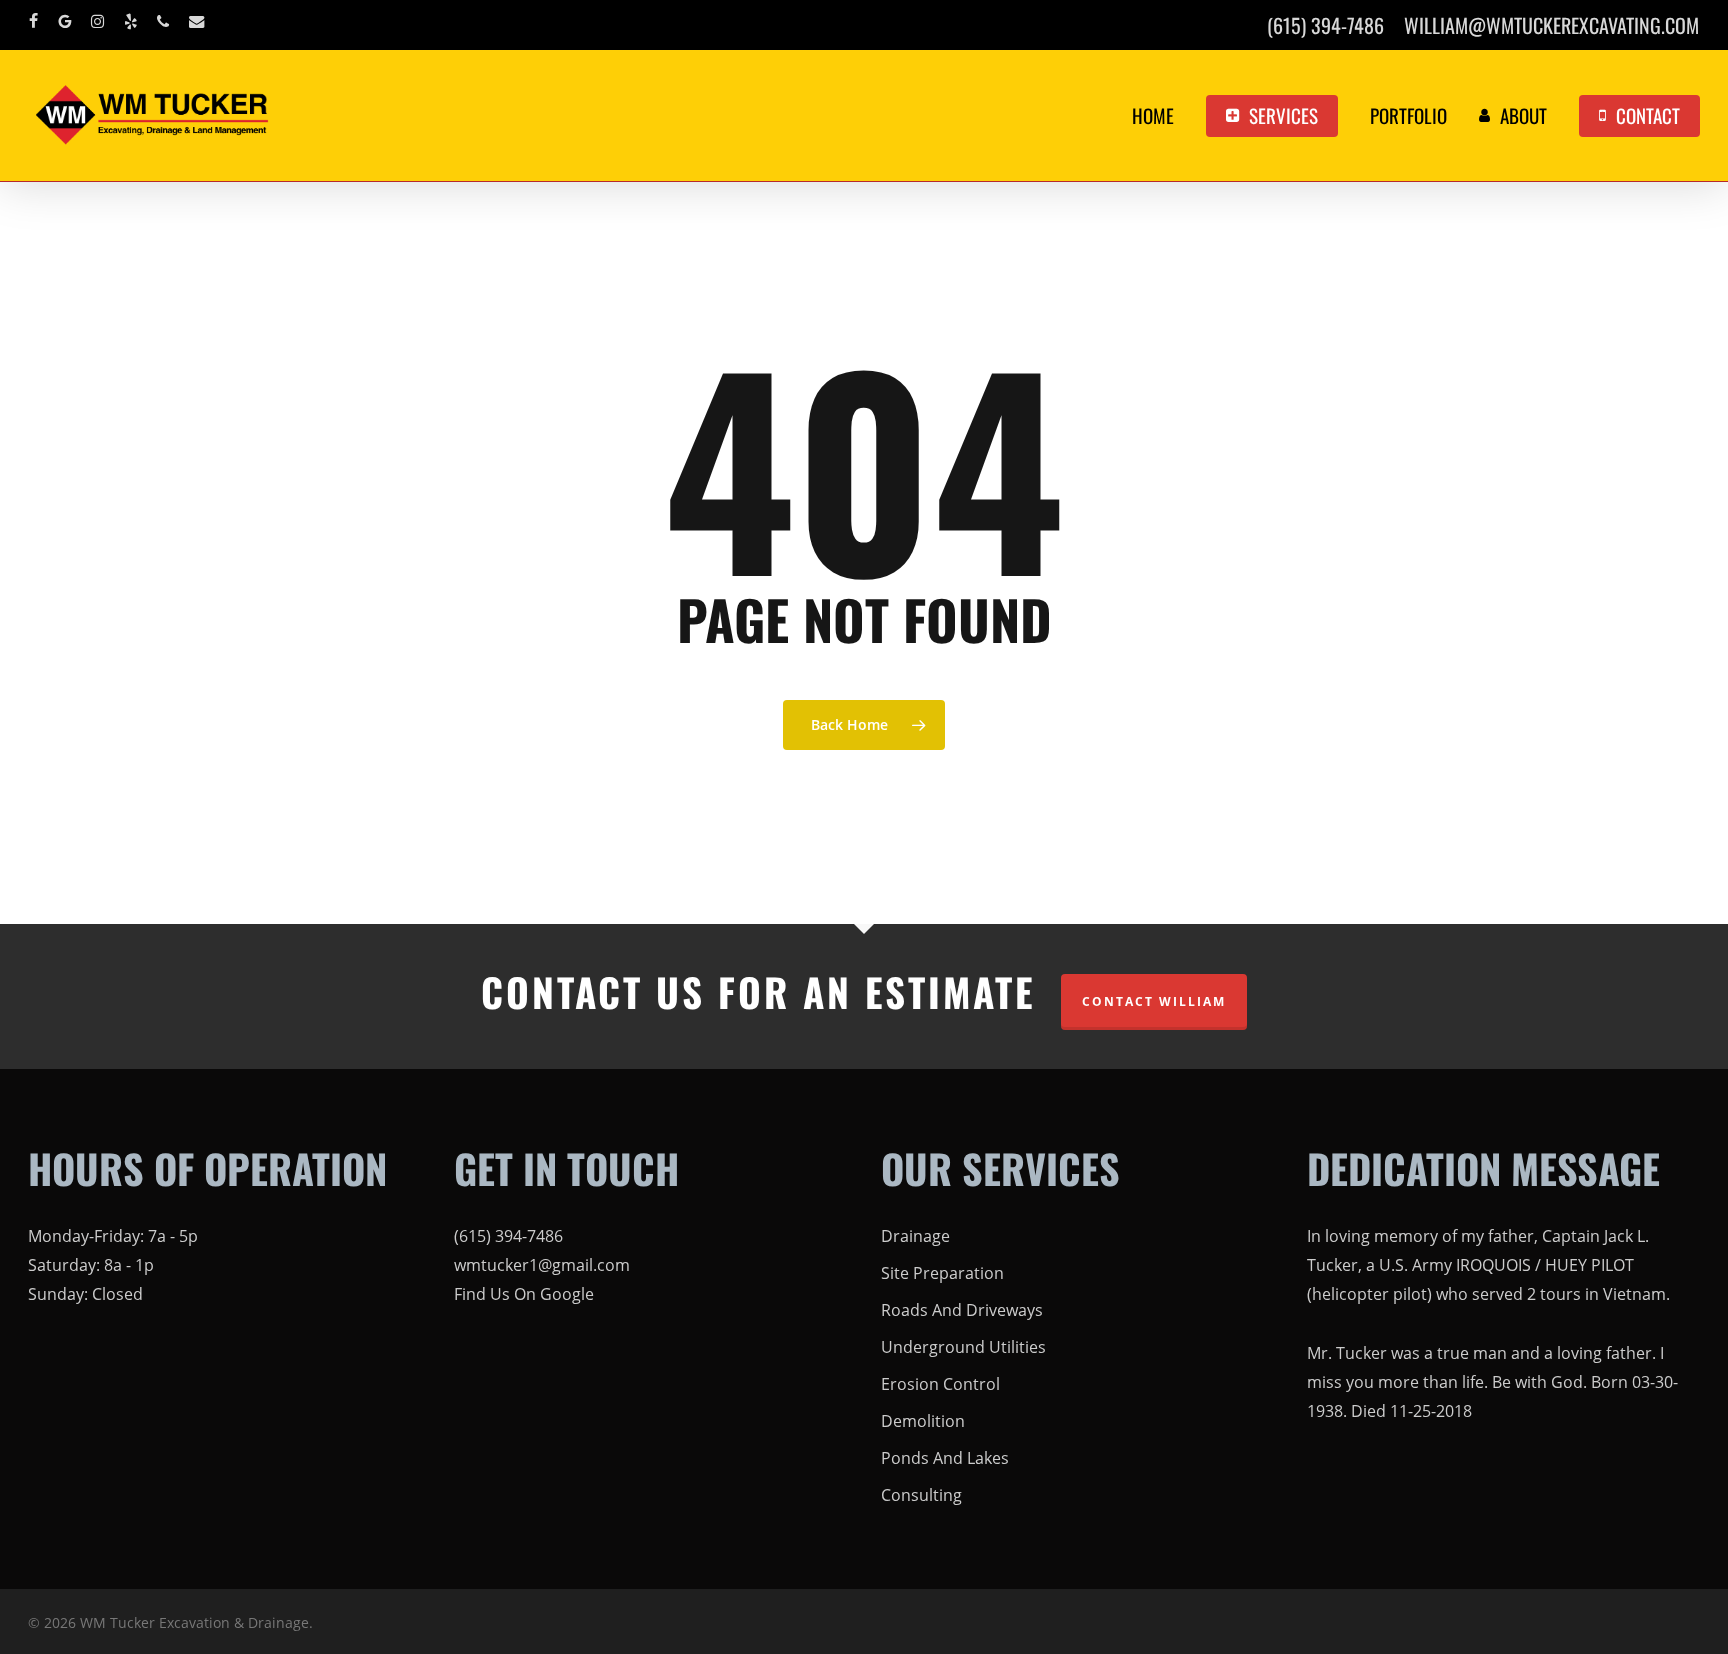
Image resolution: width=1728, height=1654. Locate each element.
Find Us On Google (524, 1294)
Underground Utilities (963, 1347)
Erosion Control (940, 1384)
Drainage (915, 1236)
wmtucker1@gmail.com (542, 1265)
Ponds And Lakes (945, 1458)
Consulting (921, 1495)
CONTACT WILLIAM (1154, 1001)
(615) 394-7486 (508, 1236)
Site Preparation (942, 1273)
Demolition (923, 1421)
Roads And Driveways (962, 1310)
